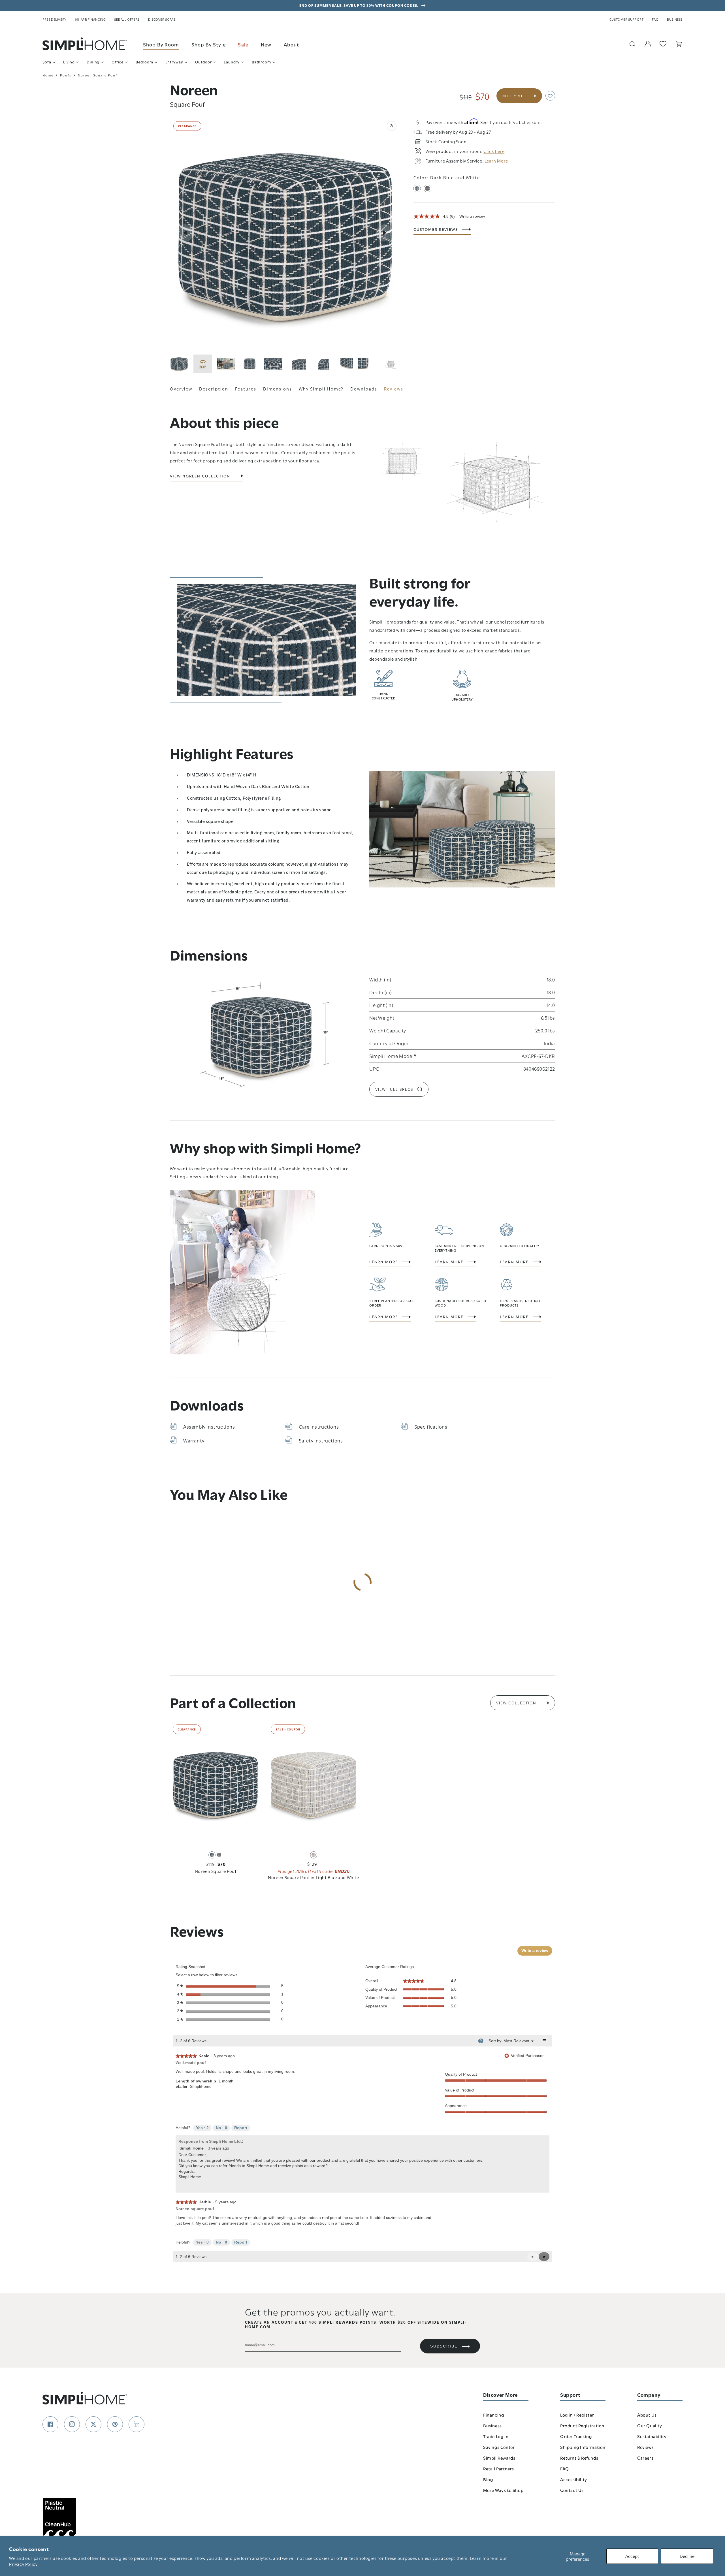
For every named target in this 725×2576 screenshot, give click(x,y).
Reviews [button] (394, 389)
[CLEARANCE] (216, 1783)
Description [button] (214, 389)
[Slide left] (185, 233)
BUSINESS (675, 19)
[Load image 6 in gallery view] (320, 364)
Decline (687, 2556)
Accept (632, 2556)
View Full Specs (394, 1089)
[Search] (632, 44)
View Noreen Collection (200, 476)
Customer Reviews (436, 229)
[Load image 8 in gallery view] (367, 364)
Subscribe (444, 2346)
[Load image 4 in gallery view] (273, 364)
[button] (550, 96)
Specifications (431, 1426)
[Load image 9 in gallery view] (391, 364)
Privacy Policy (23, 2564)
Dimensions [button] (278, 389)
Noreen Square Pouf (216, 1871)
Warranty (194, 1440)
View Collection (516, 1703)
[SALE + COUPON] (314, 1783)
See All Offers (127, 19)
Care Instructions (319, 1426)
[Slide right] (385, 233)
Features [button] (246, 389)
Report (241, 2128)
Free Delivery (55, 19)
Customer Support (627, 19)
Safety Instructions (321, 1440)
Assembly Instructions (209, 1426)
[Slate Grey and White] (427, 188)
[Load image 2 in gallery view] (226, 364)
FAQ (655, 19)
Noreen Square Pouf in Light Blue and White (313, 1877)
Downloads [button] (364, 389)
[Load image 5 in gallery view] (297, 364)
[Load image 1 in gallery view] (179, 364)
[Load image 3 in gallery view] (250, 364)
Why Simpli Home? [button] (321, 389)
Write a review (472, 216)
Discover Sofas (162, 19)
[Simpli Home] (85, 44)
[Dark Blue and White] (417, 188)
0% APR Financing (90, 19)
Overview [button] (181, 389)
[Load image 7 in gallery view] (344, 364)
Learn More (384, 1262)
